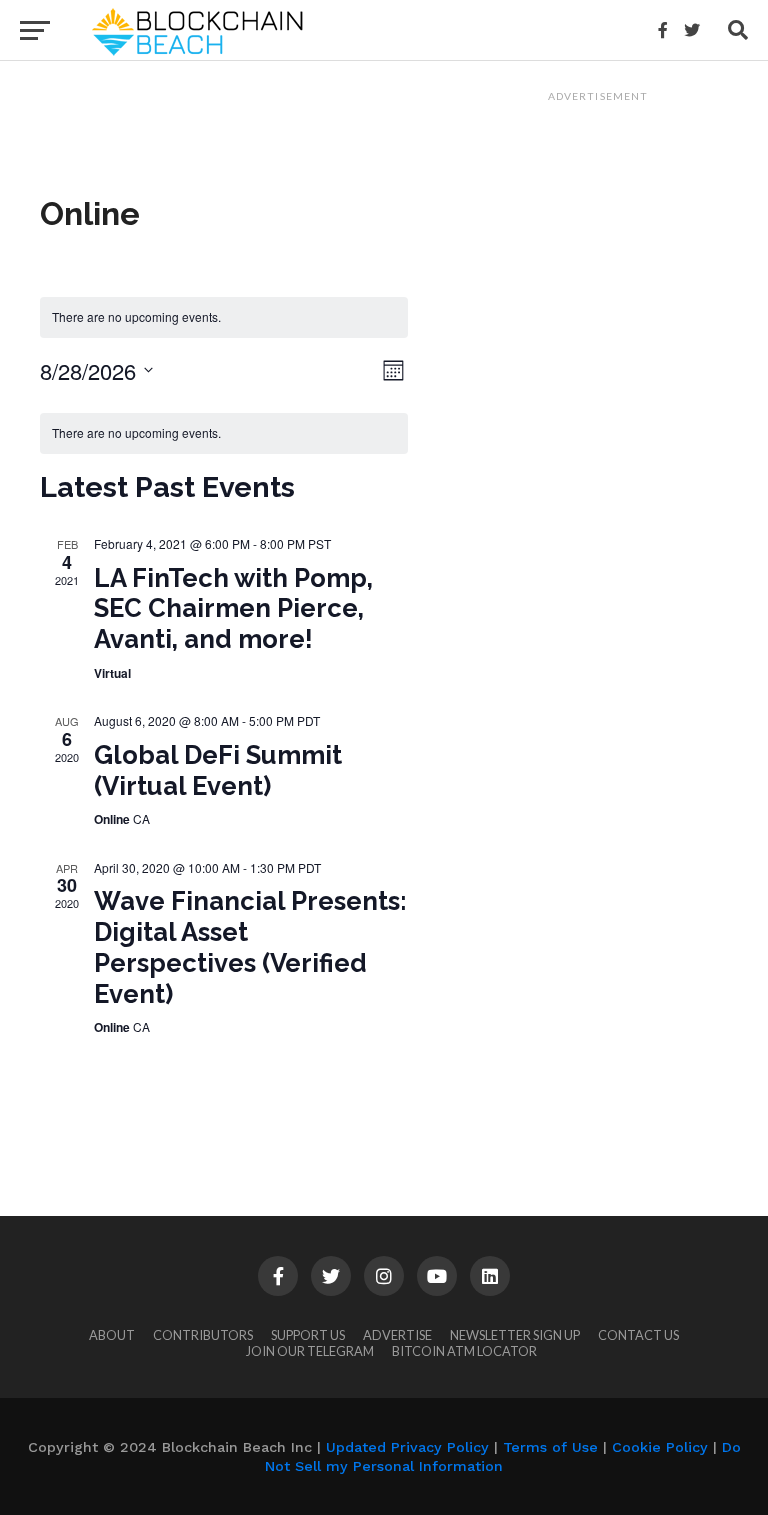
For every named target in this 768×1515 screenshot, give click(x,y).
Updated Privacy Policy (407, 1447)
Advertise (397, 1335)
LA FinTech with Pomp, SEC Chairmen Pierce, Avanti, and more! (233, 608)
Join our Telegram (310, 1351)
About (112, 1335)
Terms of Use (550, 1447)
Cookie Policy (660, 1447)
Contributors (203, 1335)
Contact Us (638, 1335)
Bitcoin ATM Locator (464, 1351)
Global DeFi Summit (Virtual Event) (218, 770)
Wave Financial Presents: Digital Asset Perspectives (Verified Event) (250, 947)
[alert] (224, 317)
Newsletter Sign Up (515, 1335)
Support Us (308, 1335)
